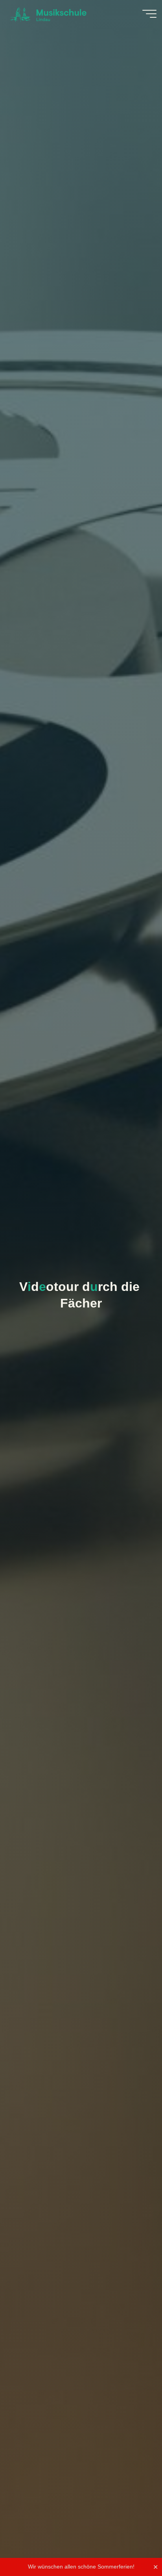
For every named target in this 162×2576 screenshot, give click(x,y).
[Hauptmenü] (149, 14)
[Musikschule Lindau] (48, 14)
